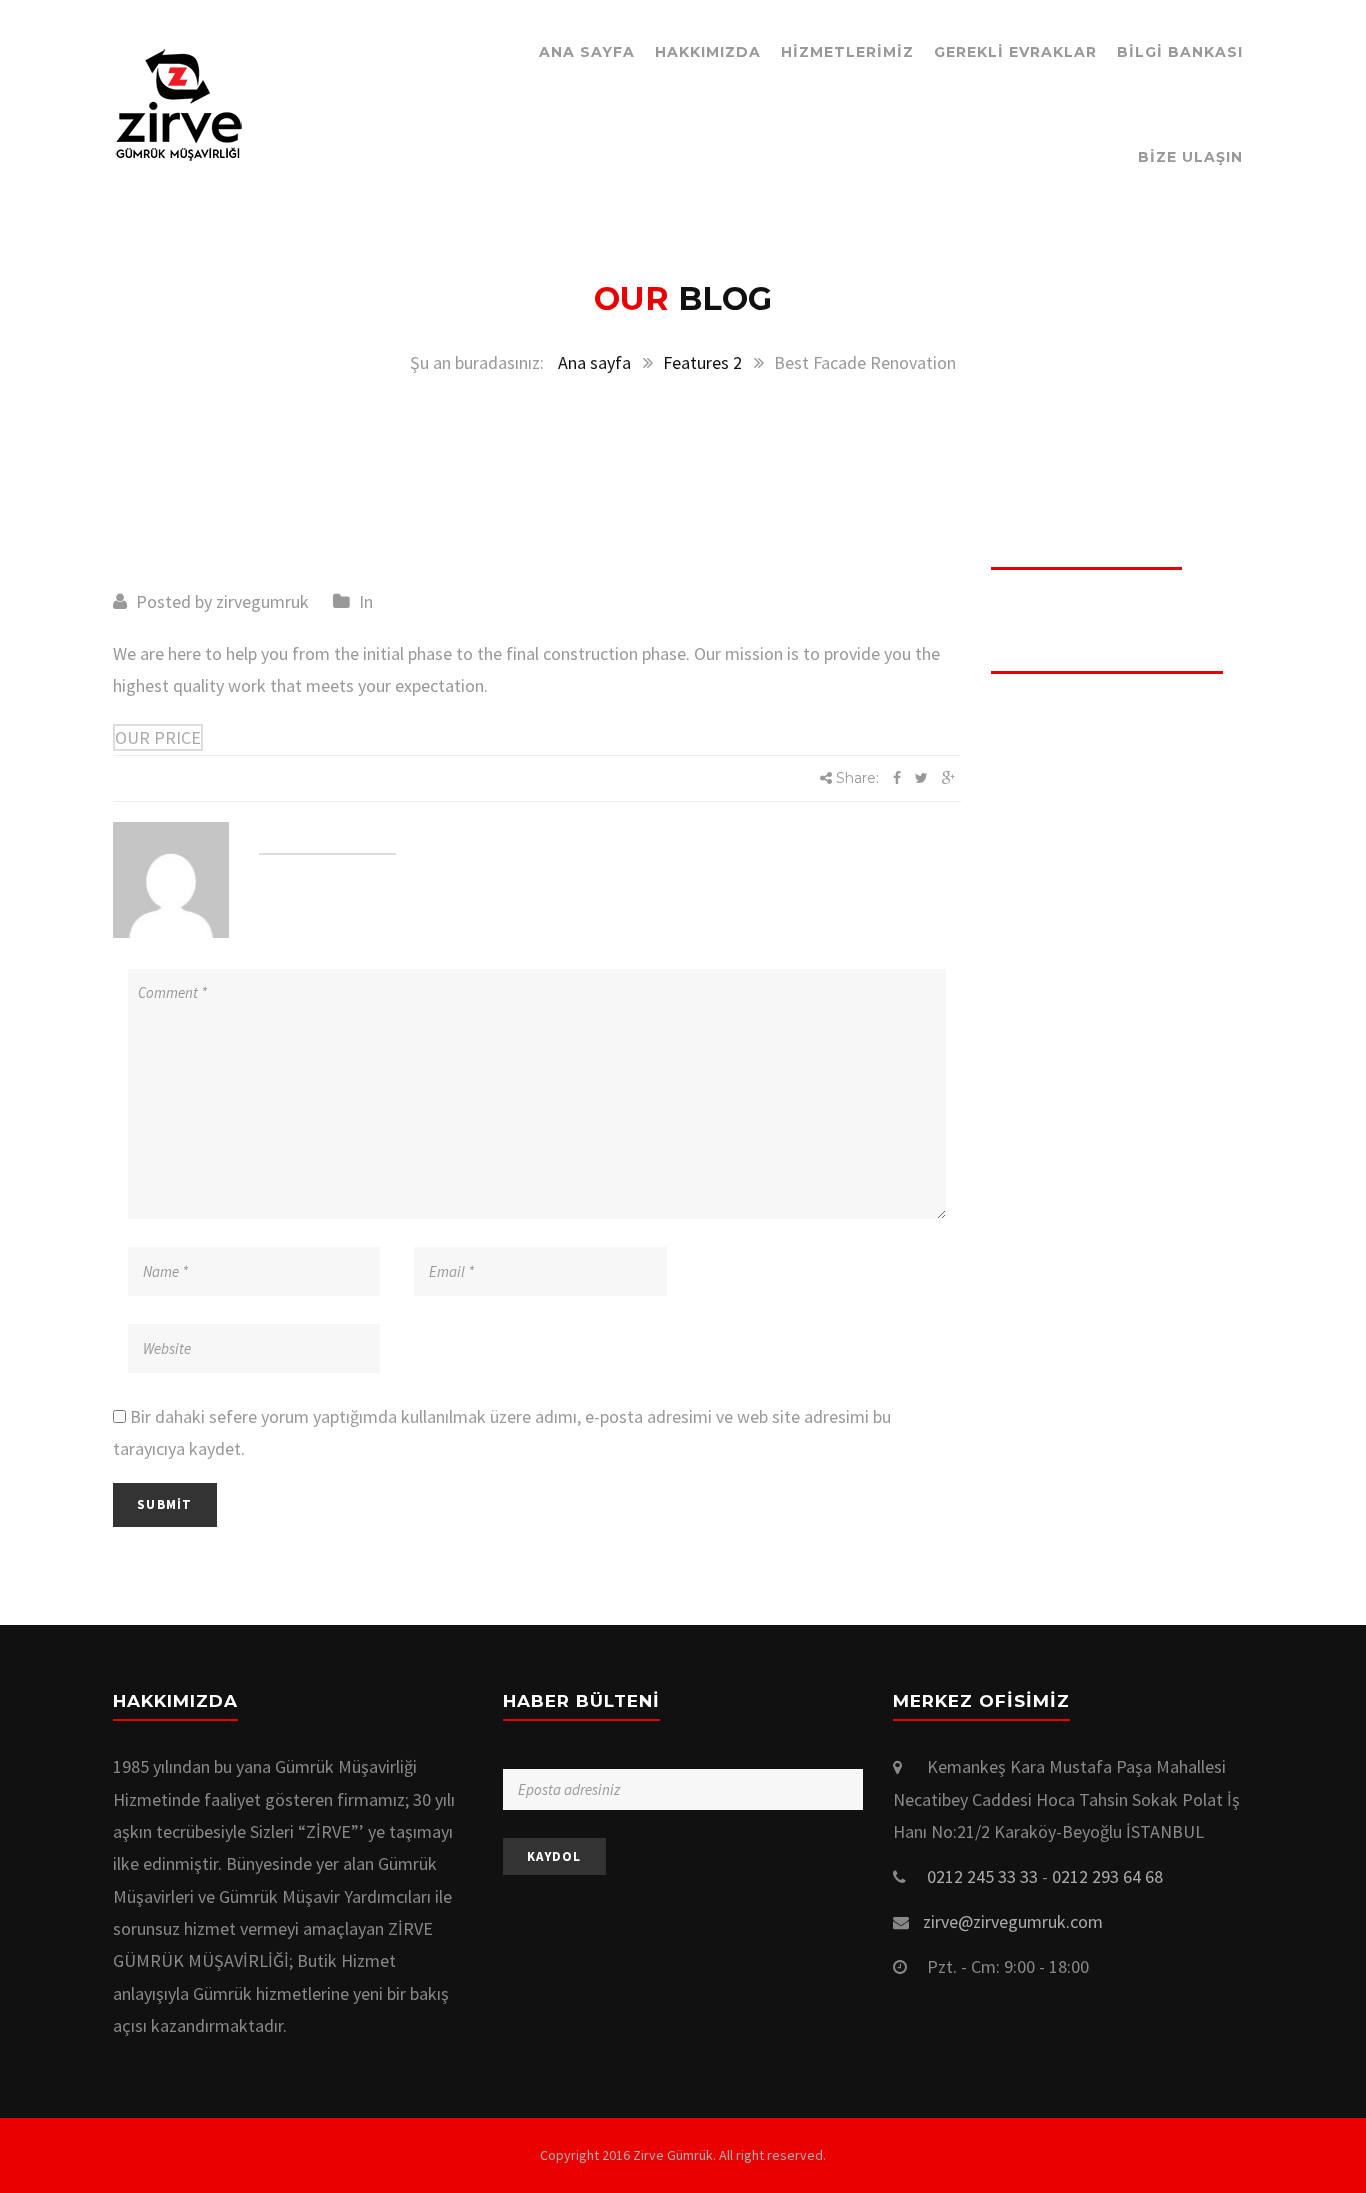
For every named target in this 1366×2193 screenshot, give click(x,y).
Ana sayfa (594, 362)
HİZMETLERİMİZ (847, 52)
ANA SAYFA (587, 52)
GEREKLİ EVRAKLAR (1015, 52)
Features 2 (702, 362)
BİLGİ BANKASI (1180, 52)
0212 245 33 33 (982, 1876)
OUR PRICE (158, 737)
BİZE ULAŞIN (1190, 157)
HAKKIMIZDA (708, 52)
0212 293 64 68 (1107, 1876)
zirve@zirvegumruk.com (1013, 1921)
